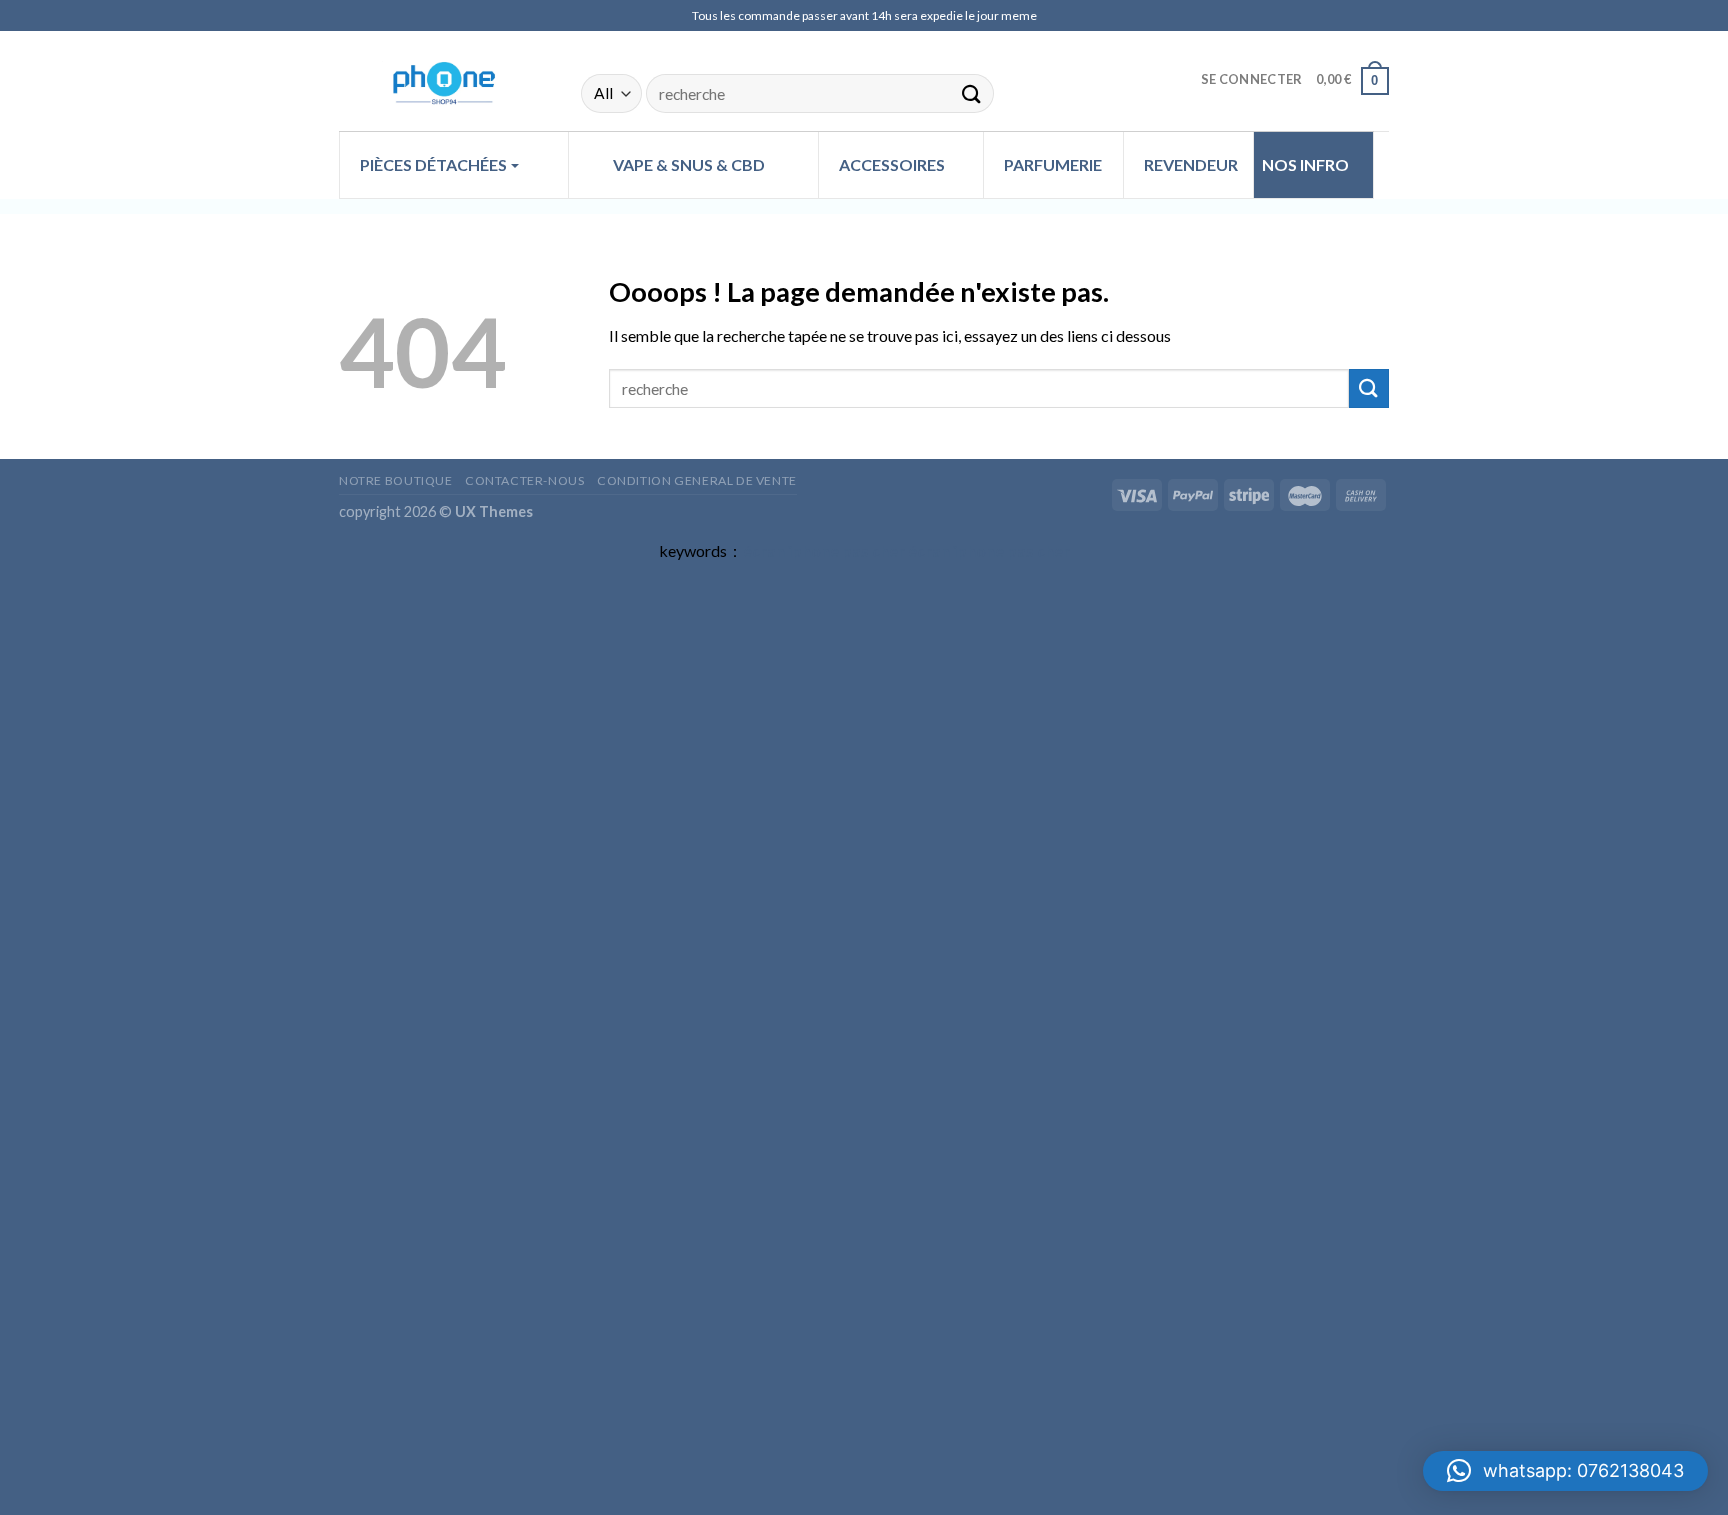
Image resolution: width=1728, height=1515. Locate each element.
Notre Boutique (396, 480)
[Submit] (972, 93)
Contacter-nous (525, 480)
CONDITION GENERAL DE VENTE (697, 480)
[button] (1565, 1471)
